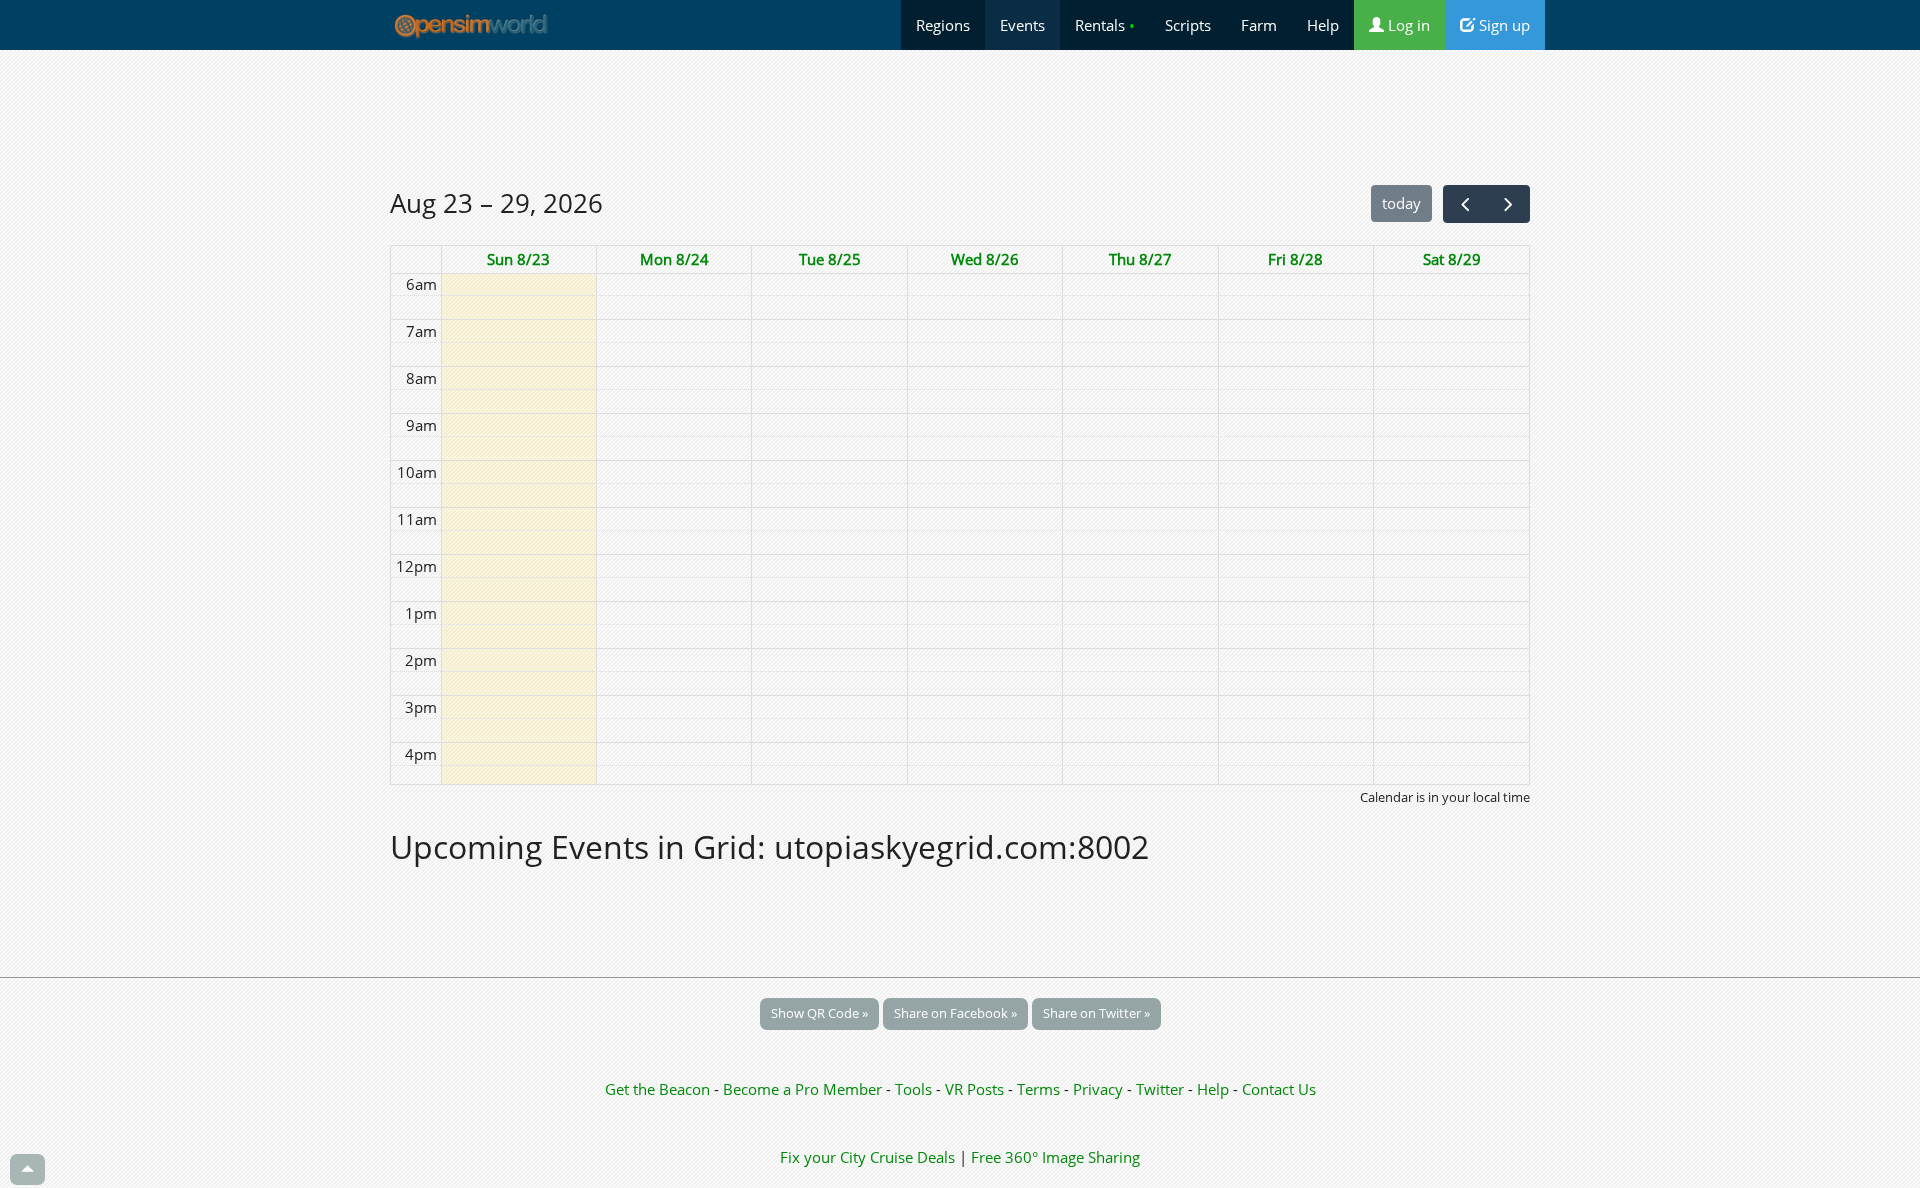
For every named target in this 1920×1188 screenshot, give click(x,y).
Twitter (1160, 1089)
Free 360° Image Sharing (1055, 1157)
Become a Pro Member (804, 1089)
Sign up (1502, 25)
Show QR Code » (819, 1013)
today (1401, 203)
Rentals (1105, 25)
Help (1323, 25)
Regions (943, 25)
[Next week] (1508, 204)
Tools (915, 1089)
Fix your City (823, 1157)
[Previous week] (1465, 204)
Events (1022, 25)
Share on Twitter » (1096, 1013)
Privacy (1098, 1089)
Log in (1407, 25)
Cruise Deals (912, 1157)
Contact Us (1279, 1089)
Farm (1259, 25)
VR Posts (976, 1089)
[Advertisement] (960, 117)
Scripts (1188, 25)
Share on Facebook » (955, 1013)
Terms (1040, 1089)
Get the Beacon (657, 1089)
